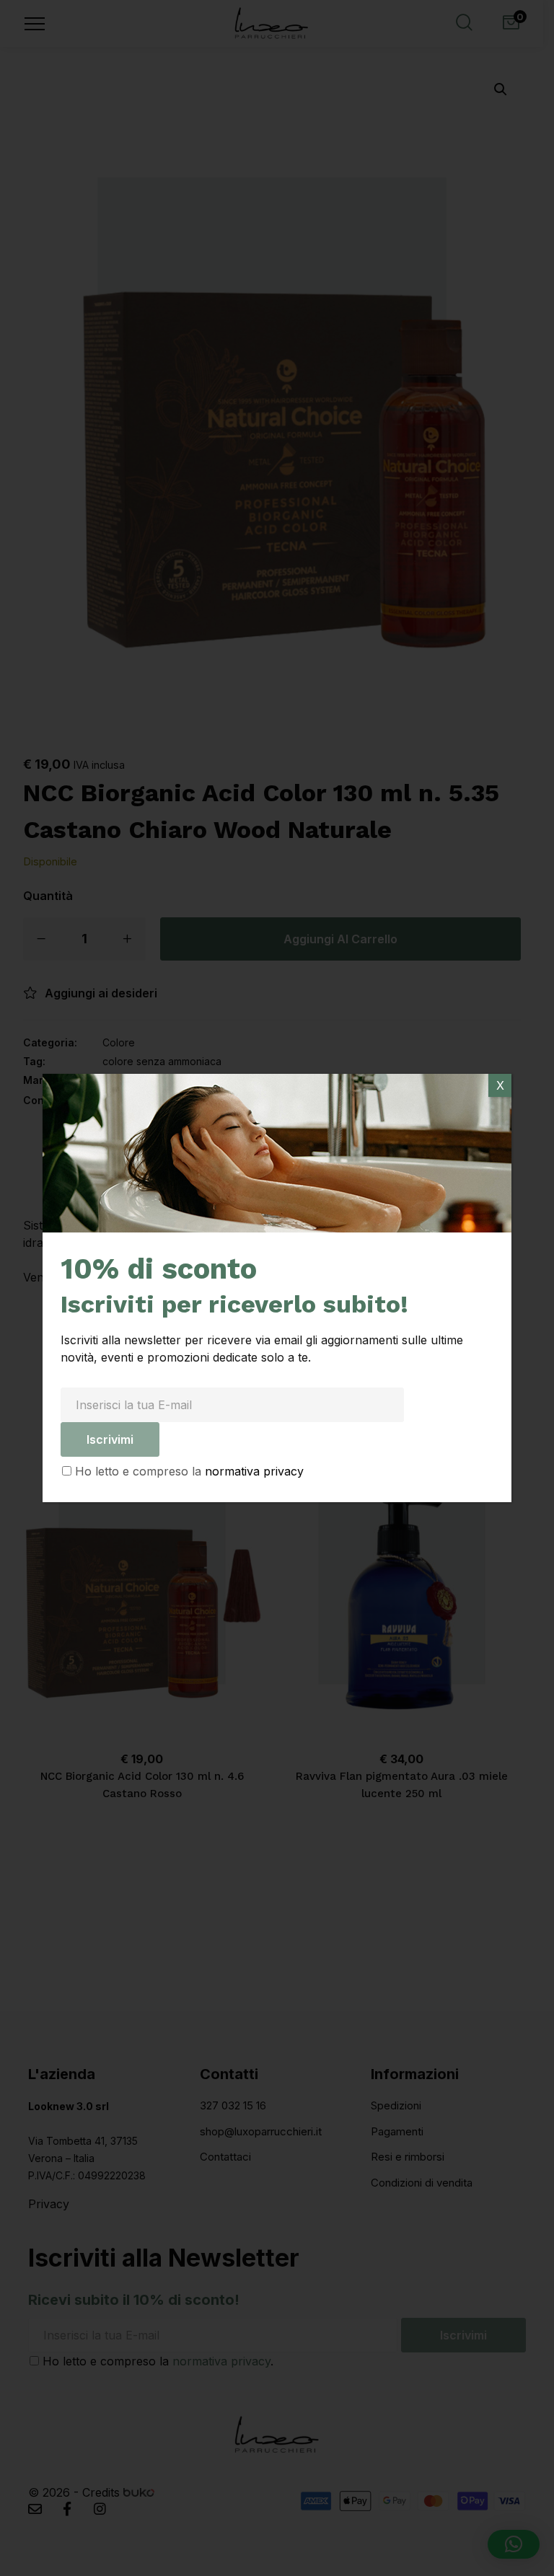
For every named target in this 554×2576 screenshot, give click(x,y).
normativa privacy (254, 1471)
